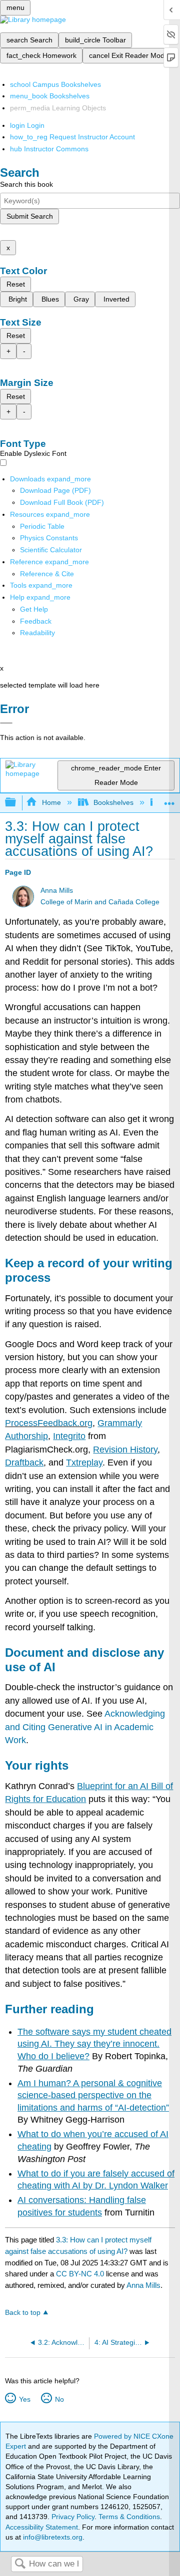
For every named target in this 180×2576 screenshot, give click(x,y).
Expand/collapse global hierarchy (17, 803)
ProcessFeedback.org (49, 1423)
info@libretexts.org (52, 2537)
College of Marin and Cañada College (100, 902)
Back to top (23, 2313)
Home (51, 802)
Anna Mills (57, 891)
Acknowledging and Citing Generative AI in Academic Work (85, 1727)
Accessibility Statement (42, 2527)
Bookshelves (113, 802)
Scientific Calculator (51, 550)
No (59, 2399)
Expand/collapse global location (169, 800)
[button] (36, 621)
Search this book (26, 184)
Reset (16, 284)
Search (20, 2564)
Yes (24, 2399)
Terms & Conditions (129, 2517)
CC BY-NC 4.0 (80, 2274)
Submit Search (30, 216)
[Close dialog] (6, 723)
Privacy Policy (73, 2517)
